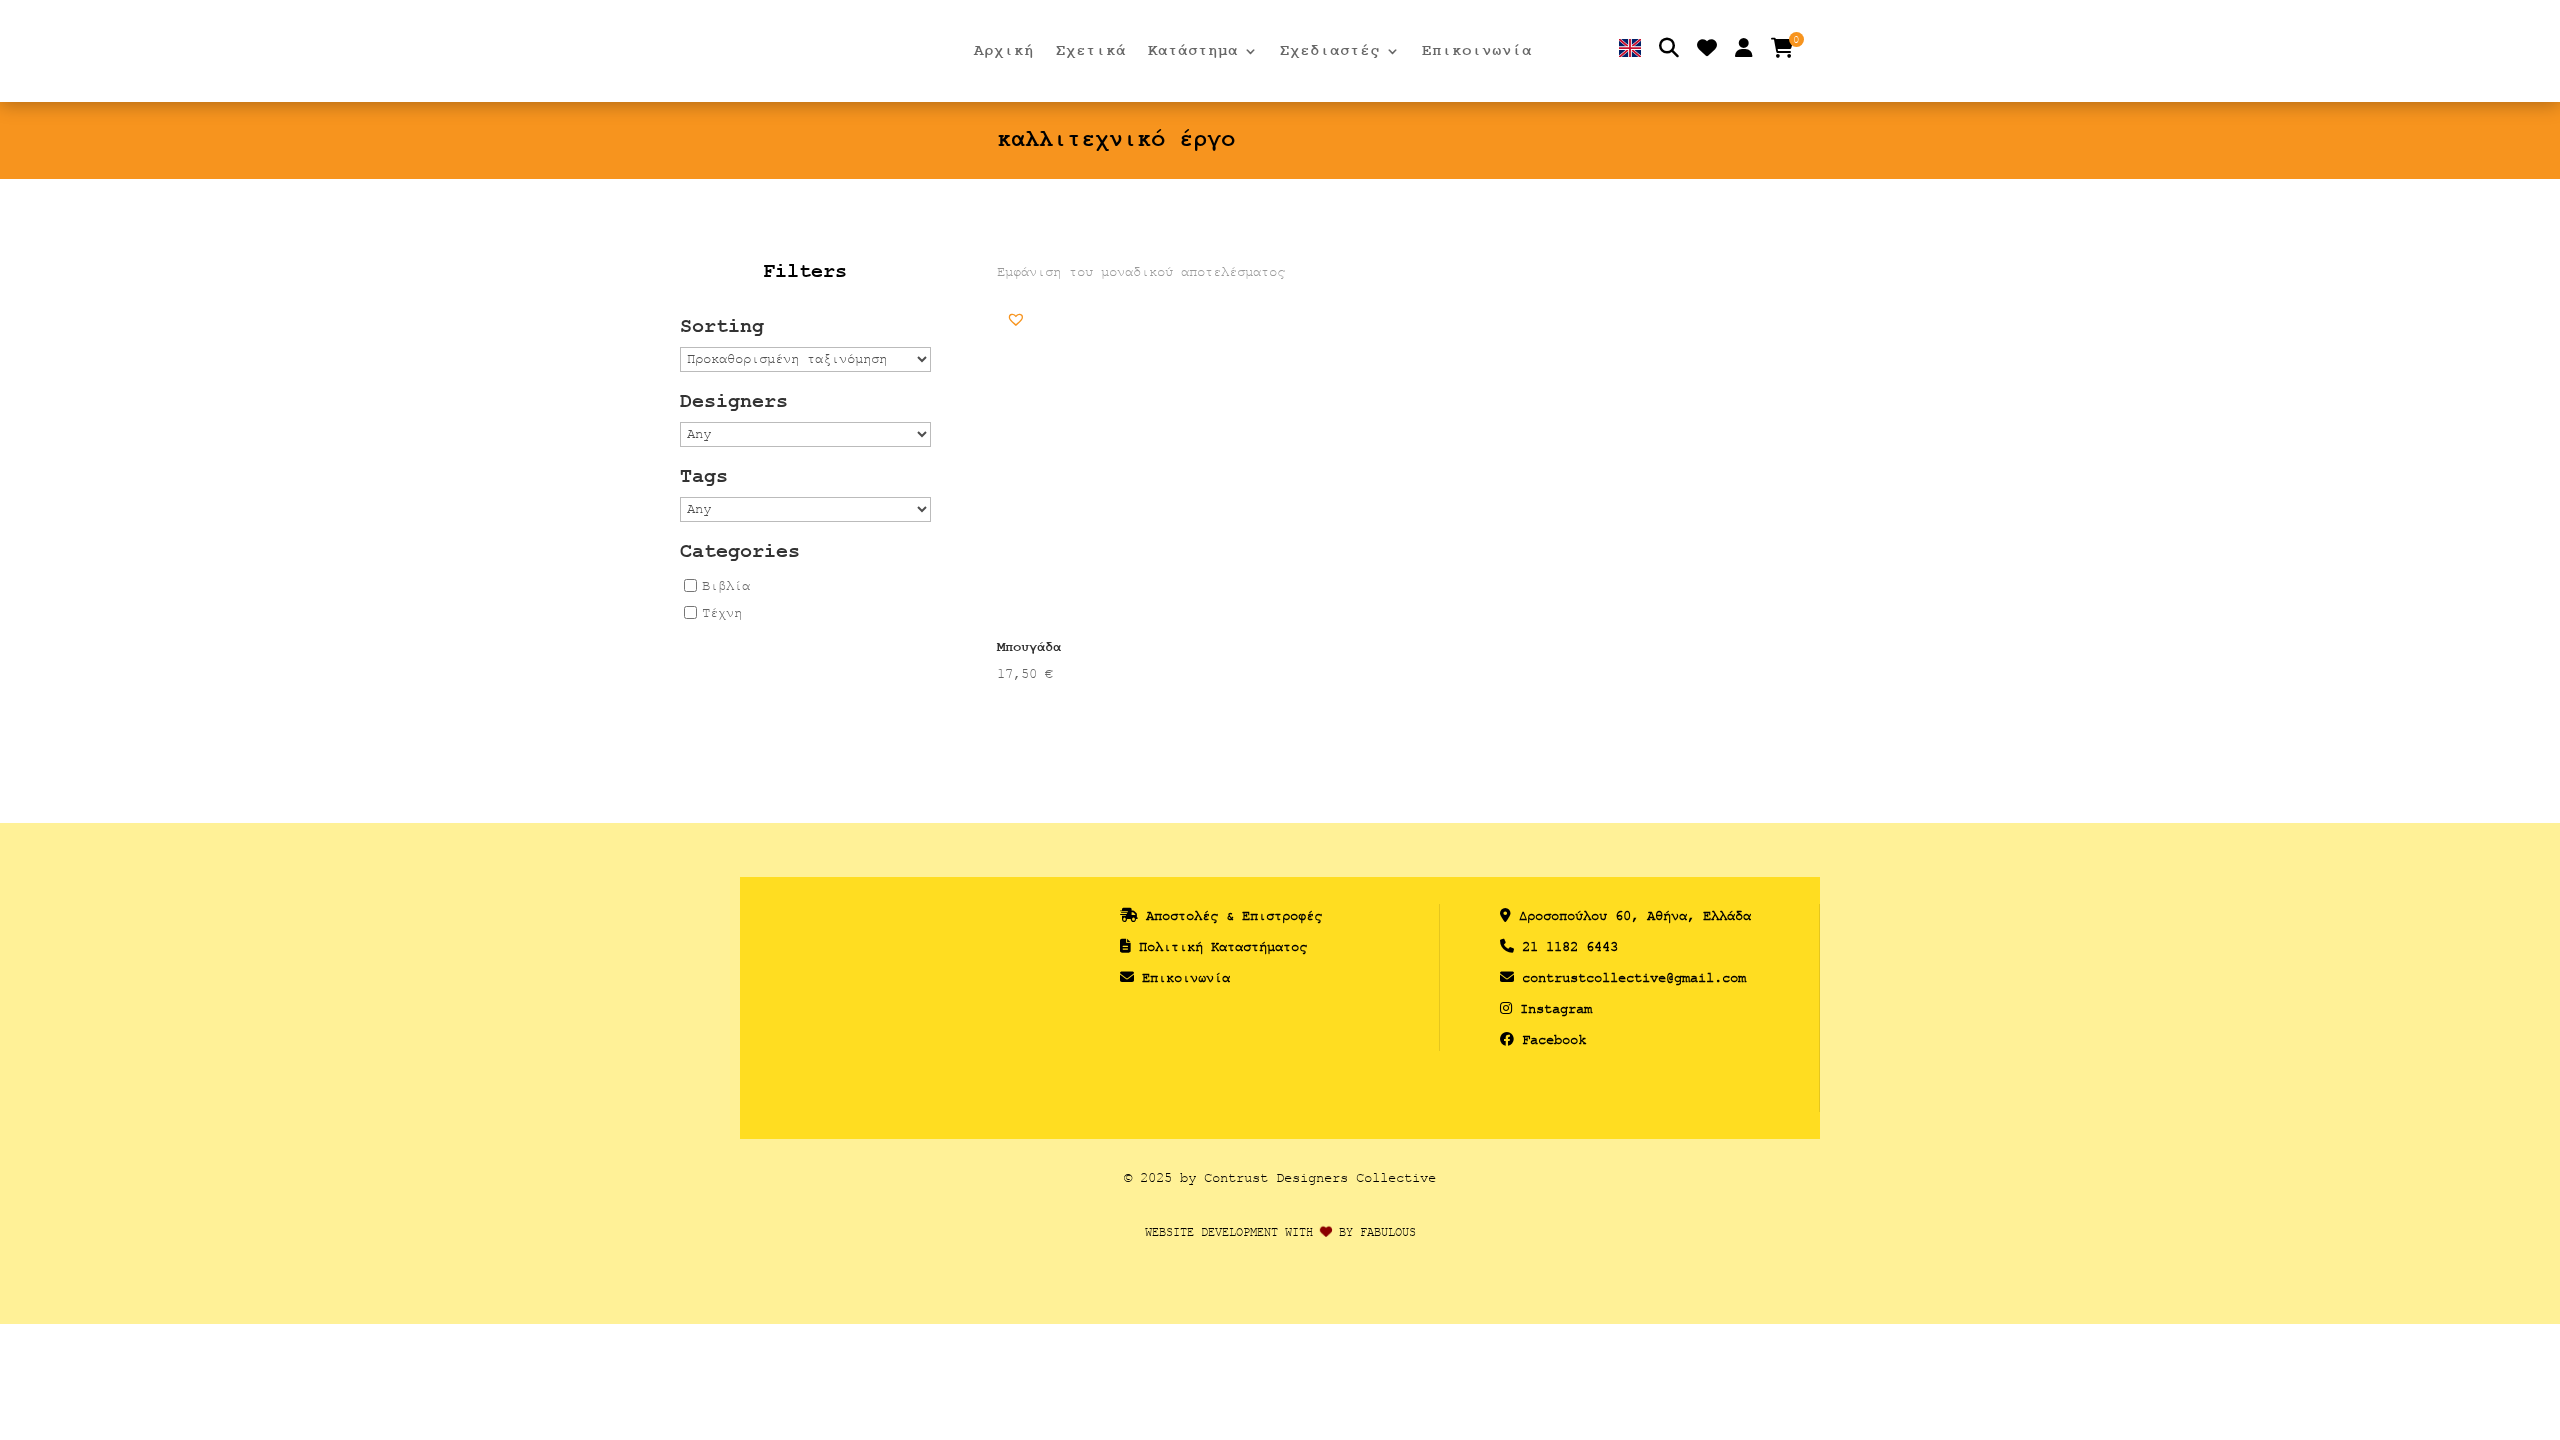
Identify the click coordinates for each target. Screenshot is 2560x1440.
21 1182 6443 (1570, 946)
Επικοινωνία (1477, 52)
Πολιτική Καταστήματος (1223, 946)
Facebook (1554, 1039)
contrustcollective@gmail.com (1634, 977)
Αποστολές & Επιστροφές (1234, 915)
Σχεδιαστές (1330, 52)
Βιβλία (726, 585)
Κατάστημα (1193, 52)
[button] (1016, 319)
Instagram (1556, 1008)
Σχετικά (1091, 52)
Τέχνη (722, 612)
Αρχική (1004, 52)
